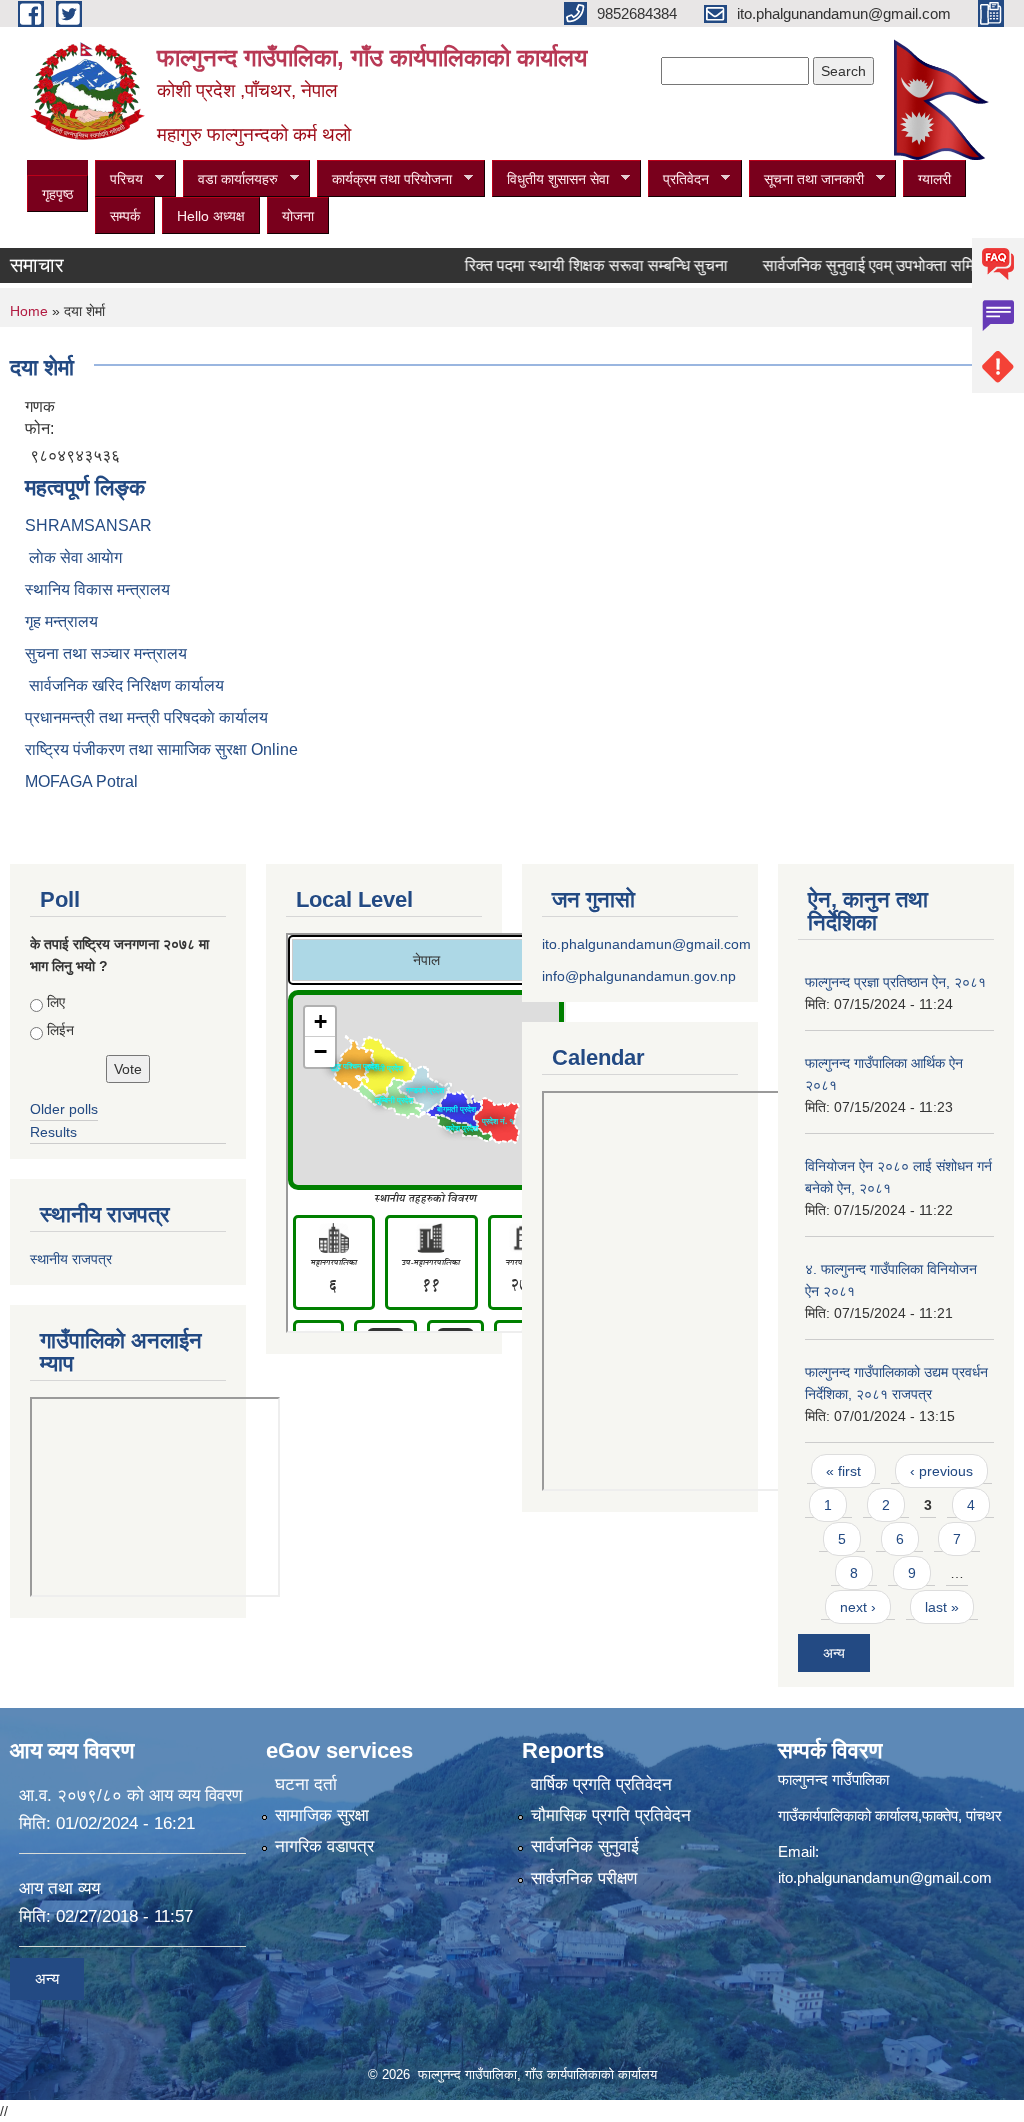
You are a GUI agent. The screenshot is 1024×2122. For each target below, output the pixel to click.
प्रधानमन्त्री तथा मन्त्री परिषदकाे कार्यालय (146, 717)
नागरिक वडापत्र (324, 1846)
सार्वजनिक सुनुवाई (585, 1846)
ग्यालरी (934, 179)
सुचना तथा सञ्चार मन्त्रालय (106, 653)
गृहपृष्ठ (57, 194)
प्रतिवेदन (678, 179)
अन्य (834, 1653)
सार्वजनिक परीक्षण (584, 1878)
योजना (298, 216)
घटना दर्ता (306, 1784)
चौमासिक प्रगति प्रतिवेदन (611, 1815)
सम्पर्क (125, 216)
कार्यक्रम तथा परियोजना (384, 179)
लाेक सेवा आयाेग (73, 557)
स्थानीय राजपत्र (71, 1259)
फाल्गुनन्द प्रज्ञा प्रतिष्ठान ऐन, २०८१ (895, 982)
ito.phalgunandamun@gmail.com (646, 944)
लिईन (60, 1030)
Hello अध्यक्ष (211, 216)
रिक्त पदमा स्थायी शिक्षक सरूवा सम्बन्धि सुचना (571, 265)
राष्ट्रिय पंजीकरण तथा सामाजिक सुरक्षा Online (161, 749)
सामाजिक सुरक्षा (322, 1815)
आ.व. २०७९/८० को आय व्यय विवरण (130, 1795)
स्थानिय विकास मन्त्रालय (97, 589)
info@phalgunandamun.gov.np (639, 976)
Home (29, 311)
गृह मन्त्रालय (61, 621)
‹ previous (941, 1471)
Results (53, 1132)
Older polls (64, 1109)
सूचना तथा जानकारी (806, 179)
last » (942, 1607)
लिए (56, 1002)
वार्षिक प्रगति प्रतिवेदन (601, 1784)
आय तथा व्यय (59, 1888)
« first (843, 1471)
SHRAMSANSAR (88, 525)
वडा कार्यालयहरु (230, 179)
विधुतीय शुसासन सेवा (550, 179)
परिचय (119, 179)
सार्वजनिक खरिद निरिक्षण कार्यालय (124, 685)
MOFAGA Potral (81, 781)
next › (858, 1607)
